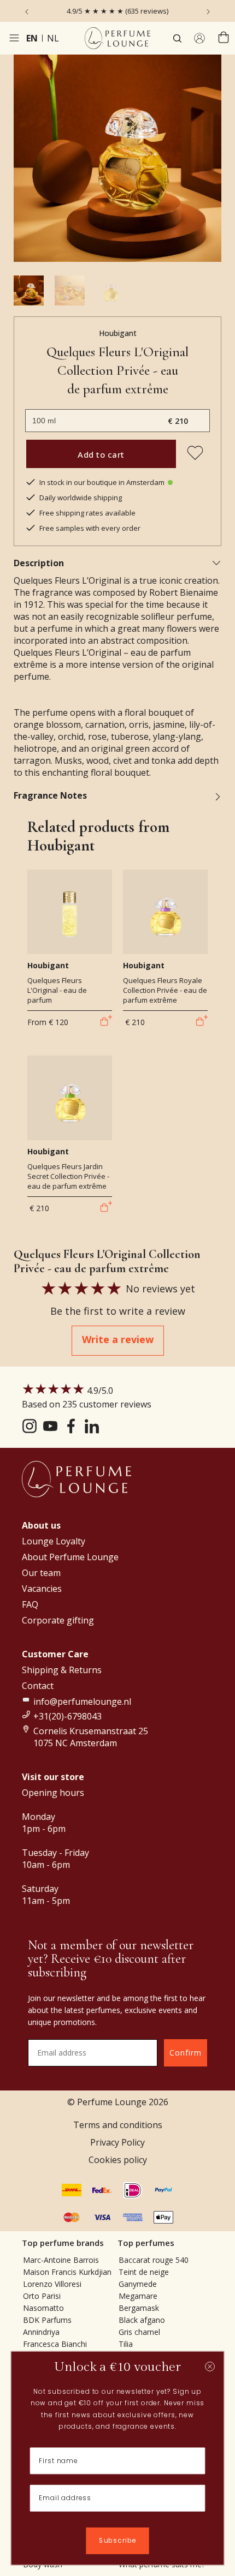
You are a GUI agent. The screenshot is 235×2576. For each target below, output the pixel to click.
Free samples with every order (90, 528)
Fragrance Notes (50, 795)
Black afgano (142, 2320)
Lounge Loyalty (54, 1541)
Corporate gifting (58, 1620)
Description (39, 563)
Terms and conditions (118, 2125)
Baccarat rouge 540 (154, 2260)
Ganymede (138, 2284)
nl (53, 38)
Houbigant (118, 333)
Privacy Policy (117, 2142)
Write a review (118, 1339)
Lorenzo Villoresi (52, 2284)
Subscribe (117, 2541)
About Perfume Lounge (70, 1557)
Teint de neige (144, 2272)
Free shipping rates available (87, 513)
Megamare (138, 2296)
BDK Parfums (47, 2320)
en (32, 38)
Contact (38, 1686)
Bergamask (139, 2308)
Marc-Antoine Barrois (61, 2260)
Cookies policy (118, 2160)
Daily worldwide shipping (81, 498)
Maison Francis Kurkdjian (67, 2272)
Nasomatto (43, 2308)
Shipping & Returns (62, 1670)
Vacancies (42, 1589)
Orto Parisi (42, 2296)
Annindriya (41, 2332)
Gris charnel (139, 2332)
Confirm (186, 2053)
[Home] (117, 38)
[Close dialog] (210, 2367)
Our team (41, 1573)
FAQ (30, 1604)
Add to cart (101, 454)
